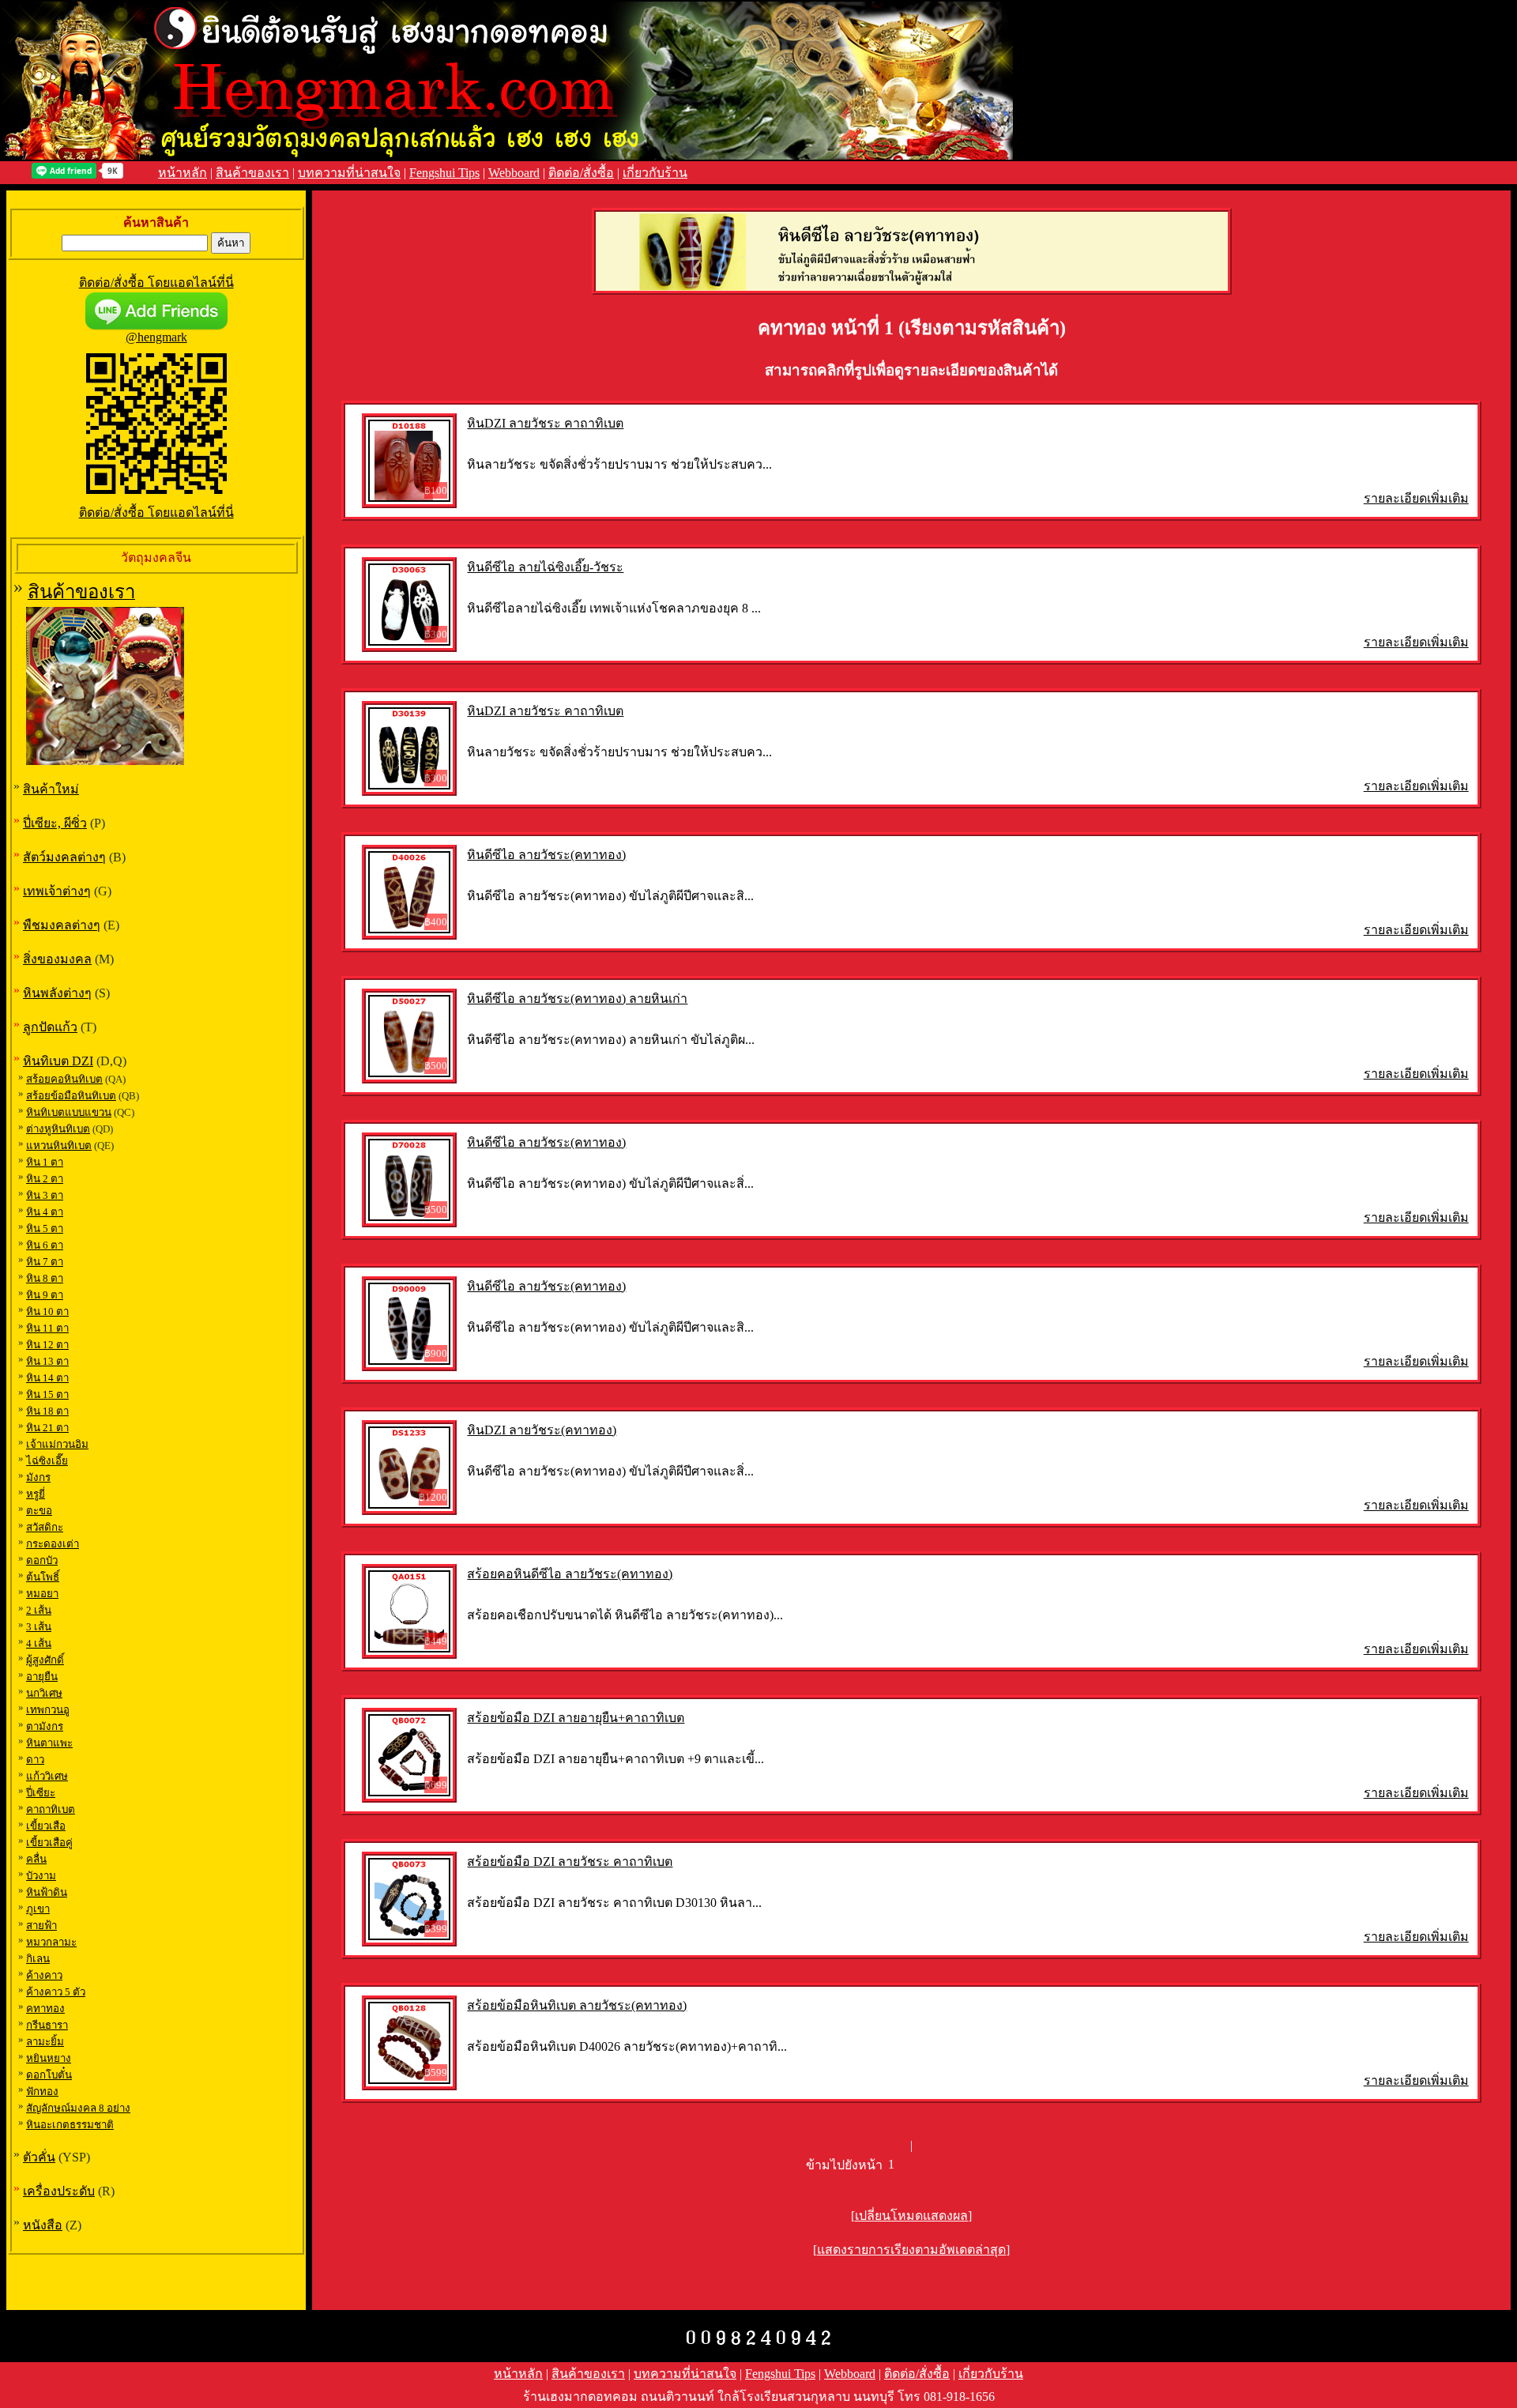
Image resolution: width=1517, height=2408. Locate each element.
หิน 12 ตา (47, 1345)
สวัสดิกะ (45, 1527)
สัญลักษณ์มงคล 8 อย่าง (78, 2108)
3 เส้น (39, 1627)
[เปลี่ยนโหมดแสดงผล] (911, 2216)
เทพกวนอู (48, 1710)
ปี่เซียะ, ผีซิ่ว (55, 823)
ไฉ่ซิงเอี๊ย (47, 1461)
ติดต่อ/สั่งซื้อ (581, 173)
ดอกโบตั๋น (49, 2075)
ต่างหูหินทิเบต (58, 1129)
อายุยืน (42, 1677)
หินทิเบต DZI (58, 1061)
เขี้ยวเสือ (46, 1826)
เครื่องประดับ (59, 2191)
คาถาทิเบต (51, 1809)
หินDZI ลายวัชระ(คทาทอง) (542, 1430)
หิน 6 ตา (45, 1245)
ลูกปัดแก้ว (50, 1027)
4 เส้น (39, 1643)
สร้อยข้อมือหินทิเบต (71, 1096)
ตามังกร (45, 1726)
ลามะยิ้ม (45, 2042)
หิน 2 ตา (45, 1179)
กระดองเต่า (53, 1544)
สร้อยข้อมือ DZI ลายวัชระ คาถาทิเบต (570, 1862)
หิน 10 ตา (47, 1311)
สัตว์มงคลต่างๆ (64, 857)
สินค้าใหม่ (51, 789)
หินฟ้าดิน (47, 1892)
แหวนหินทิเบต (59, 1146)
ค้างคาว (44, 1975)
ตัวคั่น (39, 2157)
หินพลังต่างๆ (57, 993)
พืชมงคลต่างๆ (62, 925)
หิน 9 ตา (45, 1295)
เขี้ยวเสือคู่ (49, 1843)
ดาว (35, 1760)
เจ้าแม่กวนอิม (57, 1444)
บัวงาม (41, 1876)
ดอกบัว (42, 1560)
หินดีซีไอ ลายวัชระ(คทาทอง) (546, 855)
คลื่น (36, 1859)
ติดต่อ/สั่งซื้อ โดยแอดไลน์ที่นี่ (156, 283)
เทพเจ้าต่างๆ (57, 891)
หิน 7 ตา (45, 1262)
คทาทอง (45, 2009)
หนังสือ (43, 2225)
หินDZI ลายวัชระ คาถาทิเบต (545, 423)
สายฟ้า (41, 1926)
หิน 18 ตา (47, 1411)
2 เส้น (39, 1610)
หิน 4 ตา (45, 1212)
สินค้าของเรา (252, 173)
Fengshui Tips (444, 173)
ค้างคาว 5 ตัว (56, 1992)
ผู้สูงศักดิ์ (45, 1660)
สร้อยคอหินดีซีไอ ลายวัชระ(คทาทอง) (570, 1574)
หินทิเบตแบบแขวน (69, 1112)
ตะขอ (39, 1511)
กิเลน (38, 1959)
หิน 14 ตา (47, 1378)
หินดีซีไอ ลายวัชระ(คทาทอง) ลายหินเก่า (577, 999)
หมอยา (42, 1594)
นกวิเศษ (44, 1693)
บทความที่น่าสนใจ (349, 173)
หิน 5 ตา (45, 1228)
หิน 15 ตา (47, 1394)
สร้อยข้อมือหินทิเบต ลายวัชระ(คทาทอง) (577, 2005)
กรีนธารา (47, 2025)
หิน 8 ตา (45, 1278)
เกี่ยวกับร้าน (655, 173)
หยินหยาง (49, 2058)
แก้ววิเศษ (47, 1776)
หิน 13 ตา (47, 1361)
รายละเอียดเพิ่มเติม (1416, 498)
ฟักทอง (42, 2091)
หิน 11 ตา (47, 1328)
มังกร (38, 1477)
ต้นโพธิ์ (43, 1577)
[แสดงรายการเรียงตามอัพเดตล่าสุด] (911, 2250)
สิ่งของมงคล (57, 959)
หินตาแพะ (49, 1743)
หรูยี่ (36, 1494)
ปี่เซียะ (41, 1793)
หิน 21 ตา (47, 1428)
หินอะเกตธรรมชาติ (70, 2125)
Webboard (514, 173)
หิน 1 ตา (45, 1162)
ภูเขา (38, 1909)
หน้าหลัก (183, 173)
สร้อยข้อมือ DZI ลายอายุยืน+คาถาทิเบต (576, 1718)
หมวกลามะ (51, 1942)
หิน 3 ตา (45, 1195)
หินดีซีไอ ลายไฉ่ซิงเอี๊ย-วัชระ (545, 567)
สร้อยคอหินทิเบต (64, 1079)
